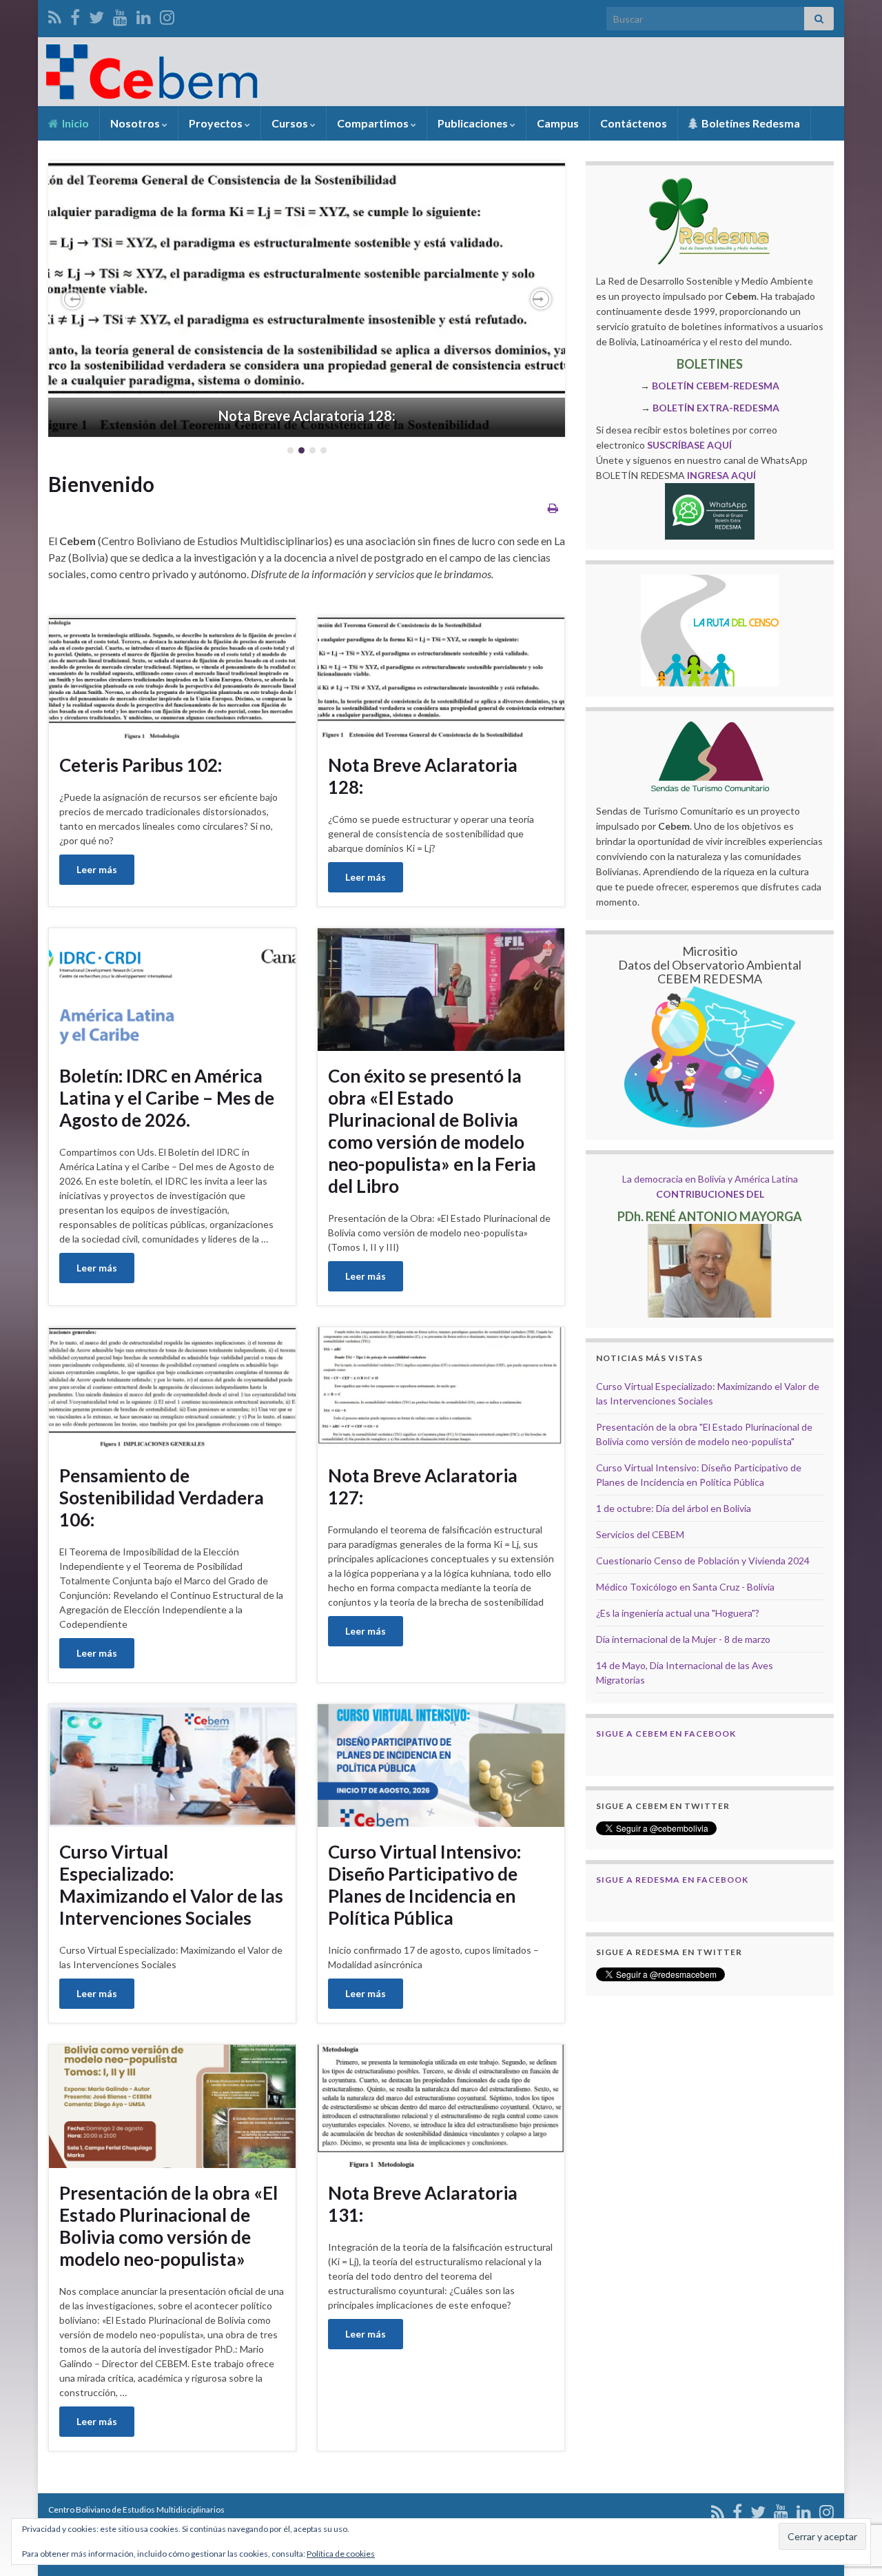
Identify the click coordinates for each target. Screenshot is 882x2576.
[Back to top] (851, 2494)
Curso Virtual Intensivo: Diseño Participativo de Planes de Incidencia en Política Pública (424, 1885)
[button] (72, 299)
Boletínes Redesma (750, 123)
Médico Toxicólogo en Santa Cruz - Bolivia (685, 1587)
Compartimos (374, 123)
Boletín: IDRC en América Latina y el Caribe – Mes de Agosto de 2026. (167, 1098)
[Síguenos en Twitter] (96, 15)
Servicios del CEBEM (640, 1534)
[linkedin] (144, 15)
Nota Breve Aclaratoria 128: (307, 416)
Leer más (97, 869)
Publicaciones (474, 123)
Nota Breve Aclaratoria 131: (423, 2204)
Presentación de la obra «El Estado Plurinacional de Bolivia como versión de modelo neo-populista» (168, 2226)
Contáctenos (634, 123)
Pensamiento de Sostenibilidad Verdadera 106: (162, 1497)
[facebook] (75, 15)
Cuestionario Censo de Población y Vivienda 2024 (703, 1561)
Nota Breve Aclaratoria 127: (423, 1486)
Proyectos (217, 123)
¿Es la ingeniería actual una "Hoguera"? (678, 1613)
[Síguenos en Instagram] (167, 15)
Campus (558, 123)
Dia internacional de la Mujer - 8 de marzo (683, 1639)
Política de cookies (341, 2554)
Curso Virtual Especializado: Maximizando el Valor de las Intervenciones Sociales (171, 1885)
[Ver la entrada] (307, 299)
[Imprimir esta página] (553, 508)
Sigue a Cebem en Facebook (666, 1734)
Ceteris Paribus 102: (141, 765)
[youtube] (120, 15)
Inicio (74, 123)
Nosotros (136, 123)
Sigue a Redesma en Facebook (672, 1880)
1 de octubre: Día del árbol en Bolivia (674, 1508)
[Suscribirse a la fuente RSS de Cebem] (55, 15)
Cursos (291, 123)
